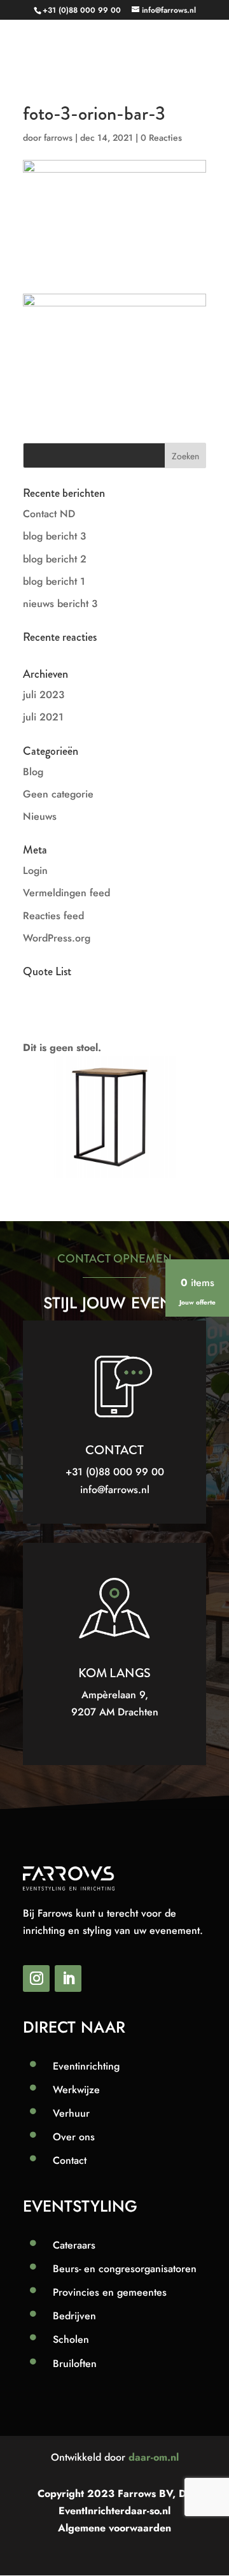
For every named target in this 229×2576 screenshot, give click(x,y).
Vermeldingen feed (66, 893)
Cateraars (74, 2245)
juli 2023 (44, 695)
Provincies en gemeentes (110, 2292)
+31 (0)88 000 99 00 (82, 10)
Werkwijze (76, 2090)
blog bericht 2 (55, 559)
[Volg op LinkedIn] (68, 1979)
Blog (33, 772)
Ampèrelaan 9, (115, 1695)
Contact (70, 2160)
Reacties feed (53, 916)
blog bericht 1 (54, 581)
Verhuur (71, 2113)
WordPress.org (57, 938)
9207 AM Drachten (115, 1712)
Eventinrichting (86, 2066)
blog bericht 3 (54, 536)
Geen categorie (58, 794)
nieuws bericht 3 (60, 604)
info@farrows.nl (115, 1490)
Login (35, 870)
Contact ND (49, 514)
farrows (58, 138)
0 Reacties (161, 138)
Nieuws (40, 816)
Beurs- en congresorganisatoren (125, 2269)
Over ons (74, 2137)
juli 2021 (43, 717)
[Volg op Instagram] (36, 1979)
